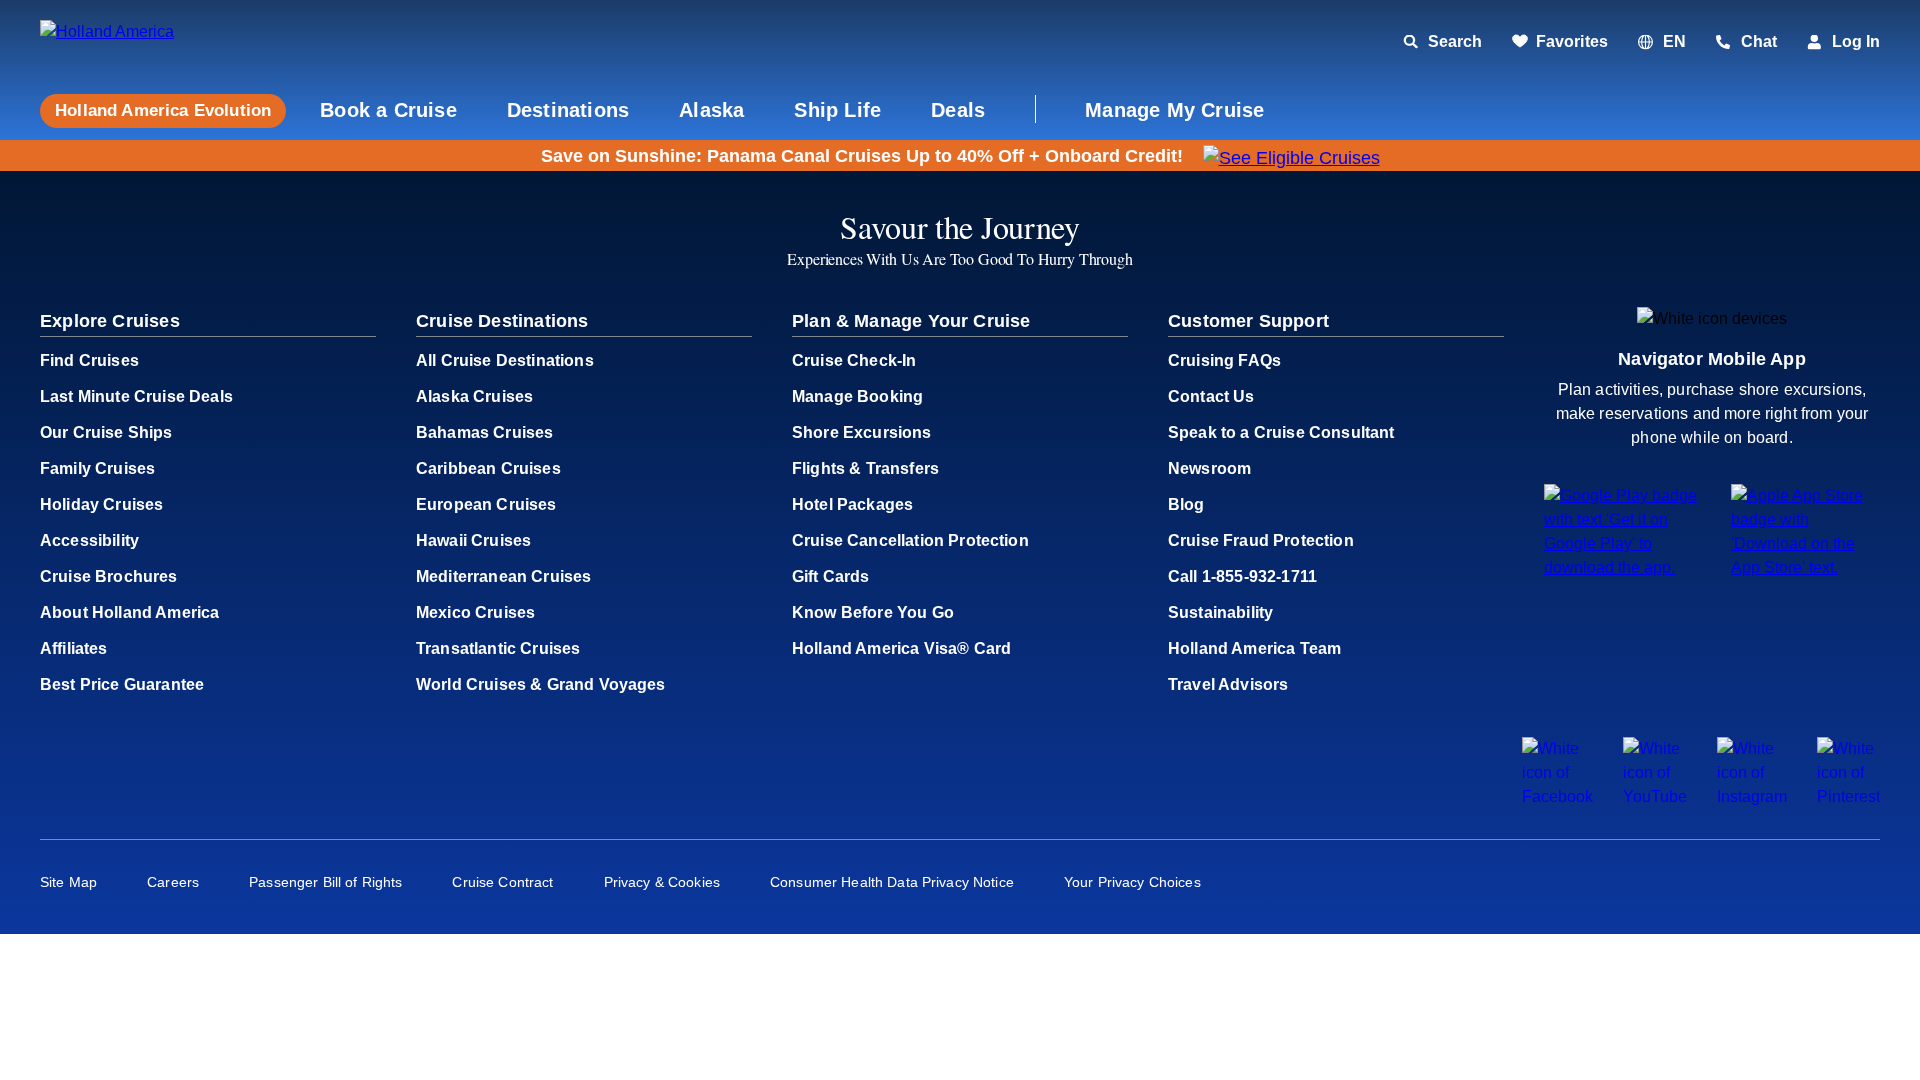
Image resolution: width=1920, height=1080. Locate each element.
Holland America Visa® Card (901, 648)
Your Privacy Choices (1132, 882)
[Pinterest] (1848, 796)
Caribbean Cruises (488, 468)
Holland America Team (1254, 648)
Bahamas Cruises (484, 432)
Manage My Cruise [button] (1174, 110)
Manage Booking (857, 396)
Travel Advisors (1228, 684)
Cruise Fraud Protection (1261, 540)
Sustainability (1220, 612)
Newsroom (1209, 468)
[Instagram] (1752, 796)
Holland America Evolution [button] (163, 110)
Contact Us (1211, 396)
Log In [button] (1856, 41)
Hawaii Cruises (473, 540)
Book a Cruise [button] (388, 110)
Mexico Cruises (475, 612)
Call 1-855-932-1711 (1242, 576)
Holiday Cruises (101, 504)
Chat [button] (1759, 41)
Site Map (68, 882)
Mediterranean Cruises (503, 576)
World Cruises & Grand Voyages (541, 684)
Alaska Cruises (474, 396)
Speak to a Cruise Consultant (1281, 432)
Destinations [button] (568, 110)
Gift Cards (831, 576)
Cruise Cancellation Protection (910, 540)
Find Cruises (89, 360)
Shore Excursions (862, 432)
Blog (1186, 504)
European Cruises (486, 504)
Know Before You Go (873, 612)
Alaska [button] (711, 110)
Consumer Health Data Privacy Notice (892, 882)
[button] (177, 42)
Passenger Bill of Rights (325, 882)
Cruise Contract (502, 882)
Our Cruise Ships (106, 432)
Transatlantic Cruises (498, 648)
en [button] (1674, 41)
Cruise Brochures (109, 576)
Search (1455, 41)
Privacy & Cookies (662, 882)
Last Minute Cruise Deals (136, 396)
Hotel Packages (852, 504)
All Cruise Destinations (505, 360)
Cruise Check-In (854, 360)
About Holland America (129, 612)
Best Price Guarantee (122, 684)
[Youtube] (1655, 796)
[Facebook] (1557, 796)
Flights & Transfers (865, 468)
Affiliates (74, 648)
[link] (1560, 42)
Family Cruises (97, 468)
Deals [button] (958, 110)
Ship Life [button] (837, 110)
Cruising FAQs (1224, 360)
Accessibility (89, 540)
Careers (173, 882)
